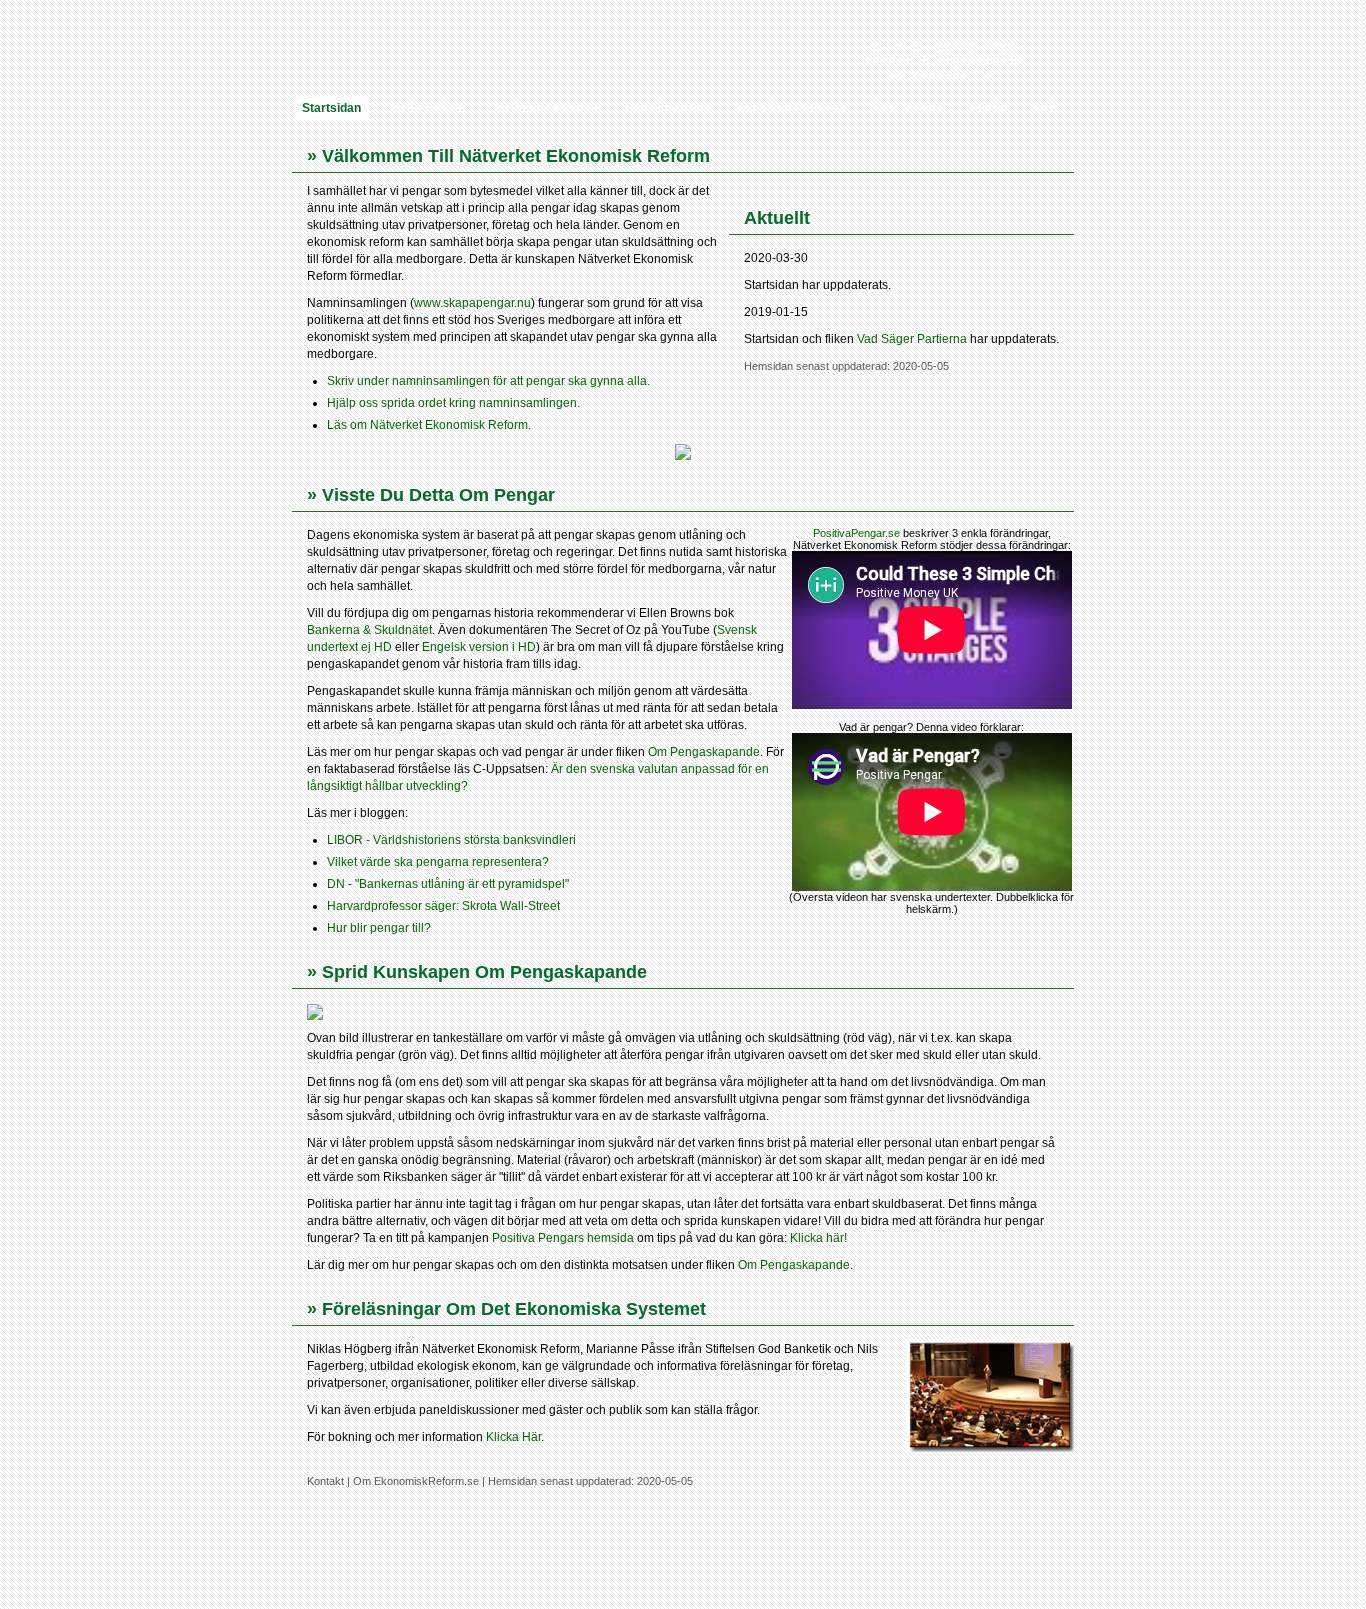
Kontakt (325, 1481)
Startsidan (331, 108)
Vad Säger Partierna (790, 108)
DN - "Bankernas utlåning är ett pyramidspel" (448, 884)
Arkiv (1045, 108)
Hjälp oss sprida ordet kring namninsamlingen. (453, 403)
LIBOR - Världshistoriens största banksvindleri (451, 840)
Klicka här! (818, 1238)
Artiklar (989, 108)
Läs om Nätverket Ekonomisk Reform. (429, 425)
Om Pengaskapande (545, 108)
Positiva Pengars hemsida (563, 1238)
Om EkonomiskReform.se (416, 1481)
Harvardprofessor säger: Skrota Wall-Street (443, 906)
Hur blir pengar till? (379, 928)
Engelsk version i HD (479, 647)
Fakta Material (907, 108)
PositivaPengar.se (856, 533)
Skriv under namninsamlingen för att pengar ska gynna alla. (488, 381)
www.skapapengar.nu (472, 303)
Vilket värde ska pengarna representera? (438, 862)
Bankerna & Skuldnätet (369, 630)
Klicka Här (513, 1437)
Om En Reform (425, 108)
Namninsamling (668, 108)
